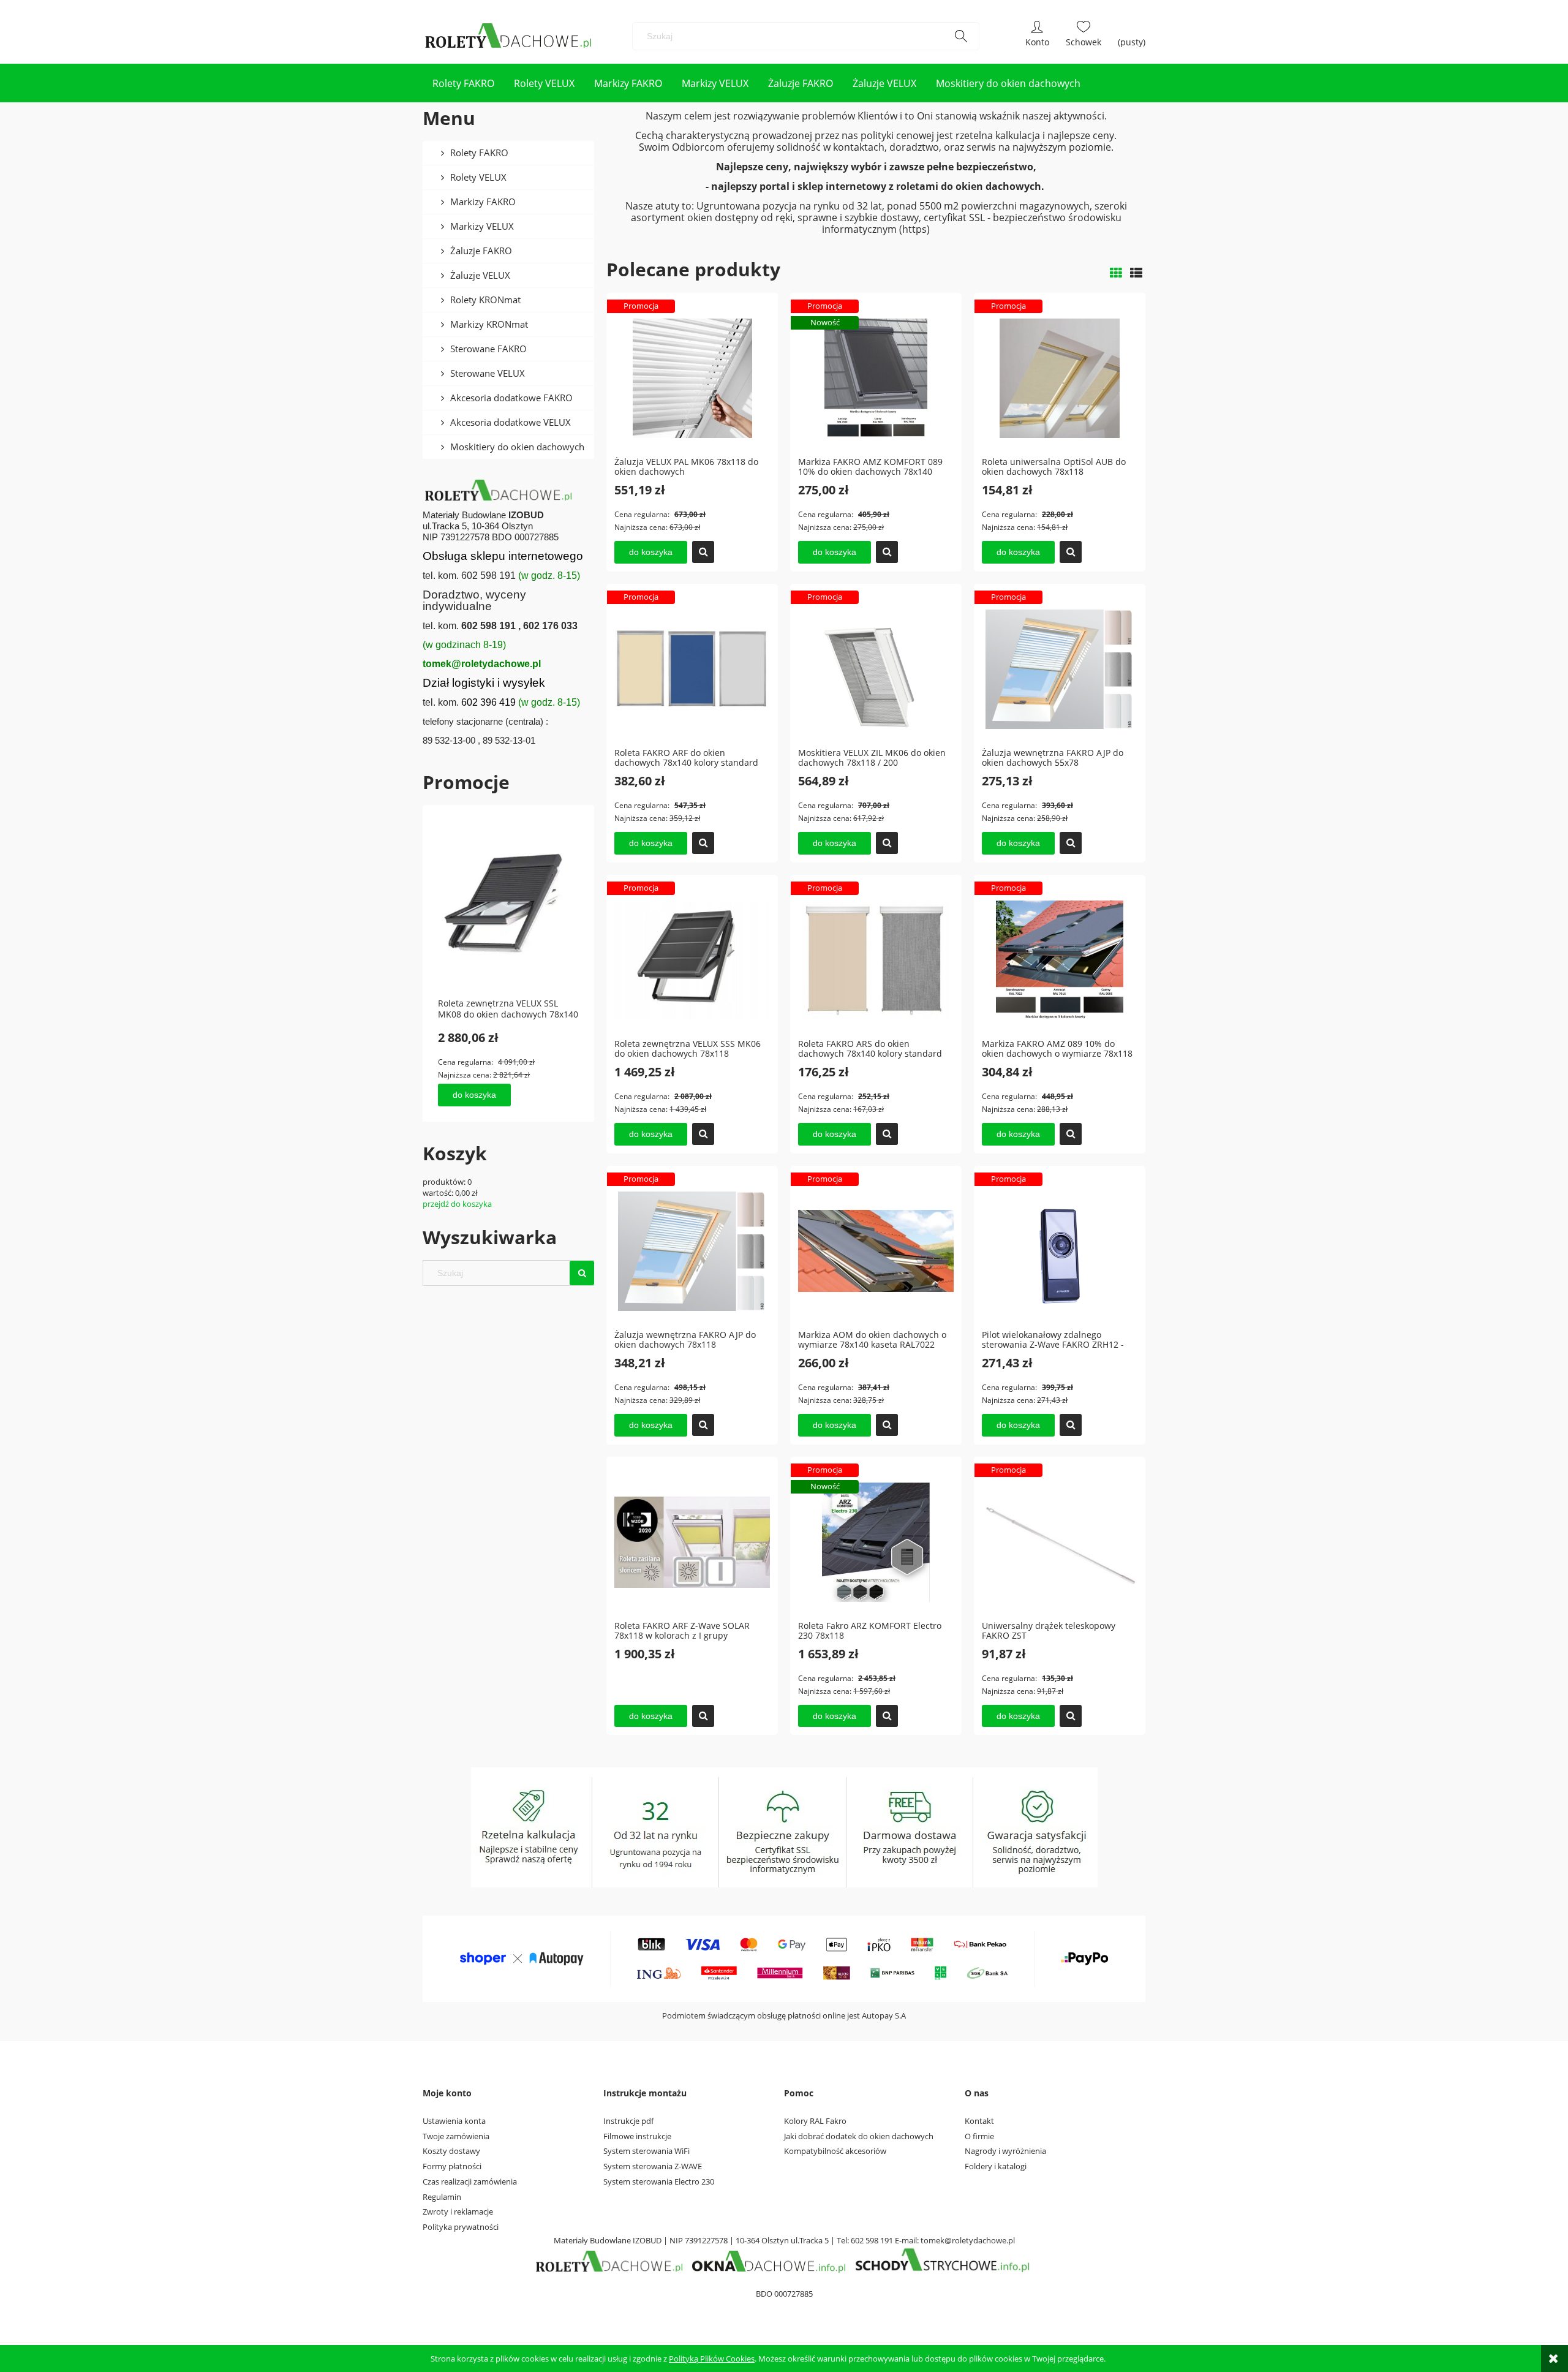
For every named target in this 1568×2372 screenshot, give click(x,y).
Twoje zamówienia (456, 2136)
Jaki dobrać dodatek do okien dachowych (859, 2136)
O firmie (979, 2136)
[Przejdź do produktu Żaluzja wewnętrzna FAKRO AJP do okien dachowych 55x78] (1060, 668)
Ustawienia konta (454, 2121)
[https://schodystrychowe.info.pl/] (941, 2261)
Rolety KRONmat (485, 300)
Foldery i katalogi (996, 2166)
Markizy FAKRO (483, 202)
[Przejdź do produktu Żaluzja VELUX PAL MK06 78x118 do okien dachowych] (692, 377)
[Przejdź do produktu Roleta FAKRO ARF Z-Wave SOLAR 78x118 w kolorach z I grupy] (692, 1541)
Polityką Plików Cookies (712, 2359)
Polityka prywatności (461, 2227)
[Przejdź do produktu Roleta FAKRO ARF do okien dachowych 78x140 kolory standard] (692, 668)
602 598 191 (872, 2240)
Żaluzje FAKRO (481, 251)
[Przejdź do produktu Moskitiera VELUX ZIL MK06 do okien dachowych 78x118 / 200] (876, 668)
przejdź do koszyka (457, 1204)
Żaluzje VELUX (480, 275)
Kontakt (979, 2121)
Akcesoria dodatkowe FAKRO (511, 398)
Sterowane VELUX (488, 373)
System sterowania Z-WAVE (653, 2166)
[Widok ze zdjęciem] (1116, 273)
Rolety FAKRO (479, 153)
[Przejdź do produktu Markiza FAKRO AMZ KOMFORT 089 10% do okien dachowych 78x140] (876, 377)
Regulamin (442, 2197)
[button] (703, 552)
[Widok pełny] (1136, 273)
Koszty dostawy (451, 2151)
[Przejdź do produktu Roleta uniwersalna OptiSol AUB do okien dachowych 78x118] (1060, 377)
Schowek (1084, 36)
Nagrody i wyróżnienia (1005, 2151)
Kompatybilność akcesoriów (835, 2151)
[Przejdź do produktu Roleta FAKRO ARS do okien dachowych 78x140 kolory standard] (876, 959)
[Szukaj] (961, 36)
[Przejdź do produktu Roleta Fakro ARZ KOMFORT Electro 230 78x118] (876, 1541)
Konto (1037, 36)
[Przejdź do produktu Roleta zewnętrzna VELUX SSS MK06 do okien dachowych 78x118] (692, 959)
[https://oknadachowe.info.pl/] (769, 2261)
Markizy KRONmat (489, 324)
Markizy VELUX (482, 226)
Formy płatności (452, 2166)
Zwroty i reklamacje (458, 2211)
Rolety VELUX (478, 177)
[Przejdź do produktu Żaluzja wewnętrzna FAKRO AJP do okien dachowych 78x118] (692, 1250)
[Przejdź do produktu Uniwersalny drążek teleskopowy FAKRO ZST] (1060, 1541)
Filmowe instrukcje (637, 2136)
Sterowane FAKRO (488, 349)
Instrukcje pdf (628, 2121)
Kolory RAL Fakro (815, 2121)
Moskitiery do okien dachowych (517, 447)
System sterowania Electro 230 (659, 2181)
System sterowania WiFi (646, 2151)
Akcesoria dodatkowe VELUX (511, 422)
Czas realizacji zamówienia (470, 2181)
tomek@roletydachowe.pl (968, 2240)
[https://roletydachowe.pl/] (610, 2261)
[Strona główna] (509, 36)
